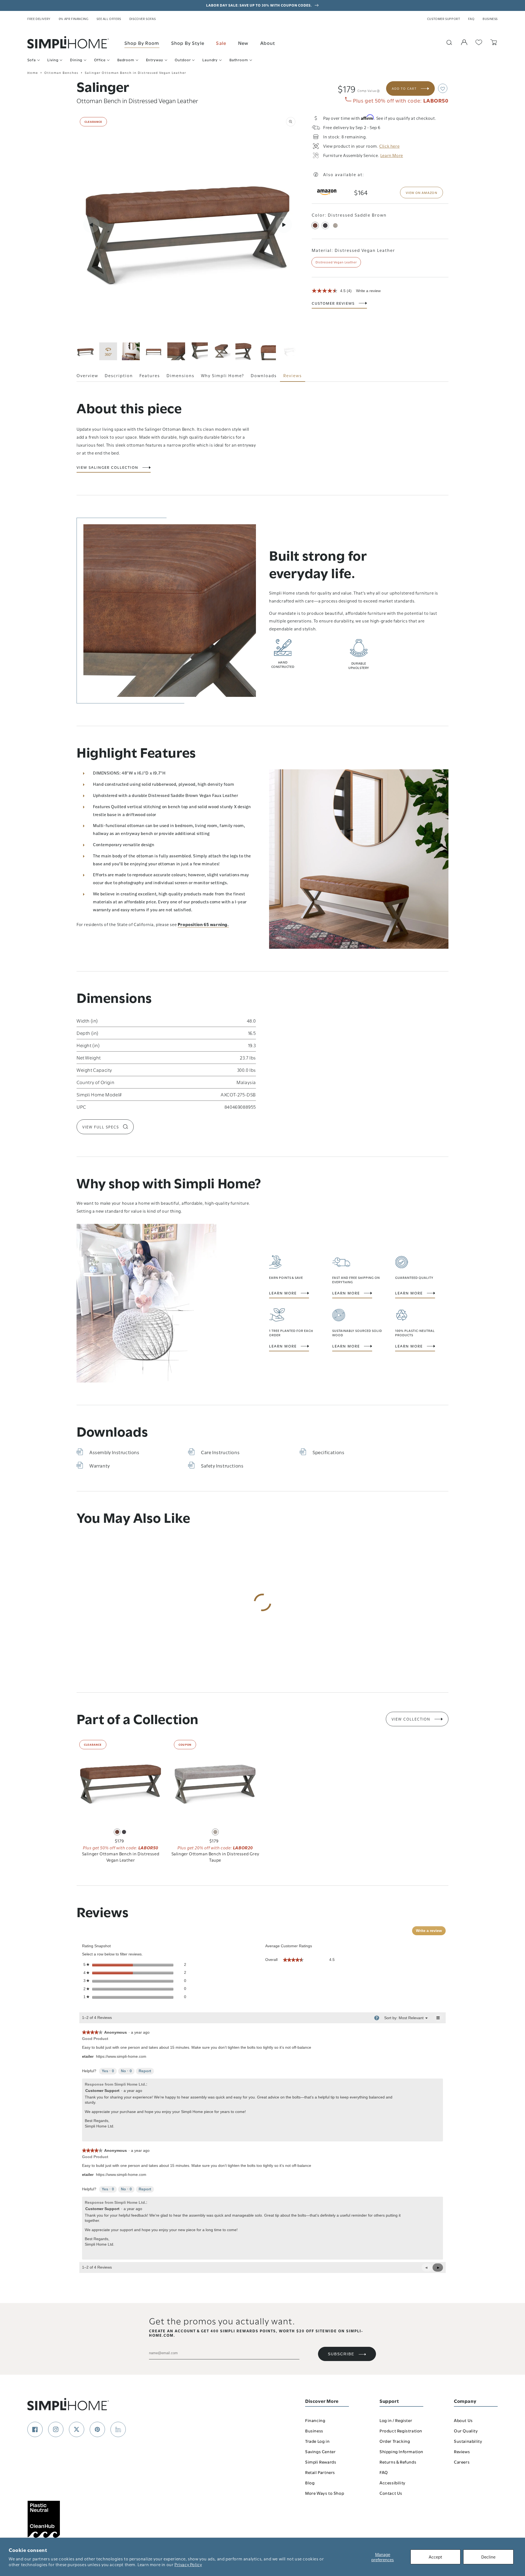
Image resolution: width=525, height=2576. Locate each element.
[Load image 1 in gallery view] (85, 351)
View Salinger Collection (107, 467)
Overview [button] (87, 375)
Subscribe (341, 2354)
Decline (488, 2557)
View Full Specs (101, 1127)
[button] (443, 88)
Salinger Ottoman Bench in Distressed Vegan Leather (121, 1857)
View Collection (411, 1719)
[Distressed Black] (325, 225)
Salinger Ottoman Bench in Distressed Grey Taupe (215, 1857)
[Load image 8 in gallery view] (267, 351)
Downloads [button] (264, 375)
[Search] (449, 42)
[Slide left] (91, 225)
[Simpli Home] (68, 42)
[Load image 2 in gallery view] (131, 351)
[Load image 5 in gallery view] (199, 351)
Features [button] (150, 375)
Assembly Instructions (114, 1452)
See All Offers (109, 19)
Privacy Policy (188, 2564)
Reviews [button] (293, 375)
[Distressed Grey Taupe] (335, 225)
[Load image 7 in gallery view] (244, 351)
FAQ (471, 19)
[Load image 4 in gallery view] (176, 351)
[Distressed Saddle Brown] (315, 225)
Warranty (100, 1465)
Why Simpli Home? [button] (223, 375)
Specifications (328, 1452)
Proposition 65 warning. (203, 924)
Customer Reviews (333, 303)
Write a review (368, 291)
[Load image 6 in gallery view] (222, 351)
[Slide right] (284, 225)
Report (145, 2071)
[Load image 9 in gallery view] (290, 351)
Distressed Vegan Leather (336, 262)
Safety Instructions (222, 1465)
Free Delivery (39, 19)
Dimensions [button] (180, 375)
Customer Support (444, 19)
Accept (435, 2557)
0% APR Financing (74, 19)
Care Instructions (220, 1452)
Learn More (283, 1293)
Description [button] (119, 375)
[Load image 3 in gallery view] (154, 351)
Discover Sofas (142, 19)
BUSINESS (490, 19)
